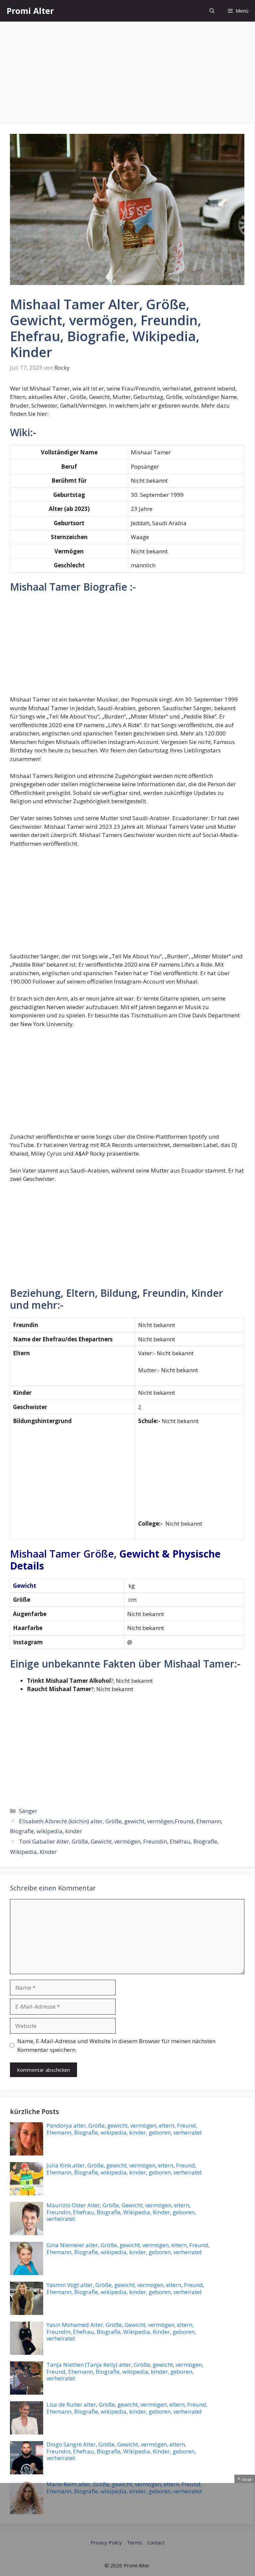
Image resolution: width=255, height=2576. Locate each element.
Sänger (28, 1811)
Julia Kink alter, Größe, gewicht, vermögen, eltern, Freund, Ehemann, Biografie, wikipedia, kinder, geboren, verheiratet (124, 2169)
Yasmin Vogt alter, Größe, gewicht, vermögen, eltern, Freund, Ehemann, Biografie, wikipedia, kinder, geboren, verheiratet (125, 2288)
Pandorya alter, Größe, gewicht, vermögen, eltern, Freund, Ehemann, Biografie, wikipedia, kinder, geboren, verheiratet (124, 2129)
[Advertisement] (127, 75)
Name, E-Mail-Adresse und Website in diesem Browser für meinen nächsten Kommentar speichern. (116, 2045)
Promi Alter (30, 11)
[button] (212, 11)
